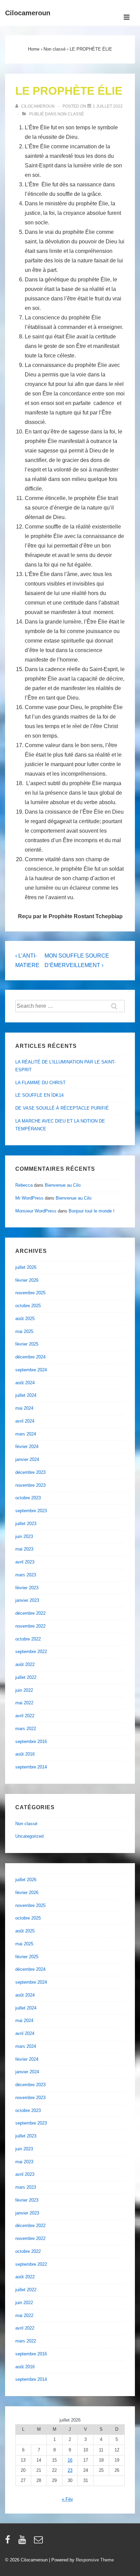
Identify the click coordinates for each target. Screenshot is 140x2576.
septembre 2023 (31, 1511)
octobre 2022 (28, 1639)
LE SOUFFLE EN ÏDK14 (39, 1095)
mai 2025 (24, 1331)
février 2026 (27, 1280)
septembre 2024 (31, 1370)
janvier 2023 (27, 1600)
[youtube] (24, 2542)
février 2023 (27, 1588)
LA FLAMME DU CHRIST (40, 1083)
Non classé (71, 114)
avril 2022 (25, 1716)
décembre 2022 (30, 1613)
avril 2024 (25, 1421)
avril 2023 (25, 1562)
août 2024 (25, 1383)
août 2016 (25, 1754)
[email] (39, 2542)
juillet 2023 (26, 1524)
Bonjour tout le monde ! (92, 1211)
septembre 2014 (31, 1767)
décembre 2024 (30, 1357)
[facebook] (9, 2542)
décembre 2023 (30, 1472)
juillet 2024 (26, 1395)
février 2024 (27, 1447)
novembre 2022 (30, 1626)
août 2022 (25, 1664)
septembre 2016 (31, 1741)
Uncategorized (29, 1836)
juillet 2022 (26, 1677)
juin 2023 (24, 1536)
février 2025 (27, 1344)
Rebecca (24, 1185)
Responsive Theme (95, 2560)
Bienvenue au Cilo (63, 1185)
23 (70, 2470)
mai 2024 (24, 1408)
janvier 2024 (27, 1459)
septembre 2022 (31, 1652)
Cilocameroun (28, 13)
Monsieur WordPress (36, 1211)
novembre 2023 (30, 1485)
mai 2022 (24, 1703)
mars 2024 (26, 1434)
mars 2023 (26, 1575)
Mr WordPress (29, 1198)
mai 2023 (24, 1549)
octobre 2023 (28, 1498)
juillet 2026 (26, 1267)
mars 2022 (26, 1729)
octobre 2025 (28, 1306)
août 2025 (25, 1319)
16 (70, 2460)
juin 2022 (24, 1690)
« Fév (67, 2499)
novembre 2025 (30, 1293)
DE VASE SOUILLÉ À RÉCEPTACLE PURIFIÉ (62, 1108)
